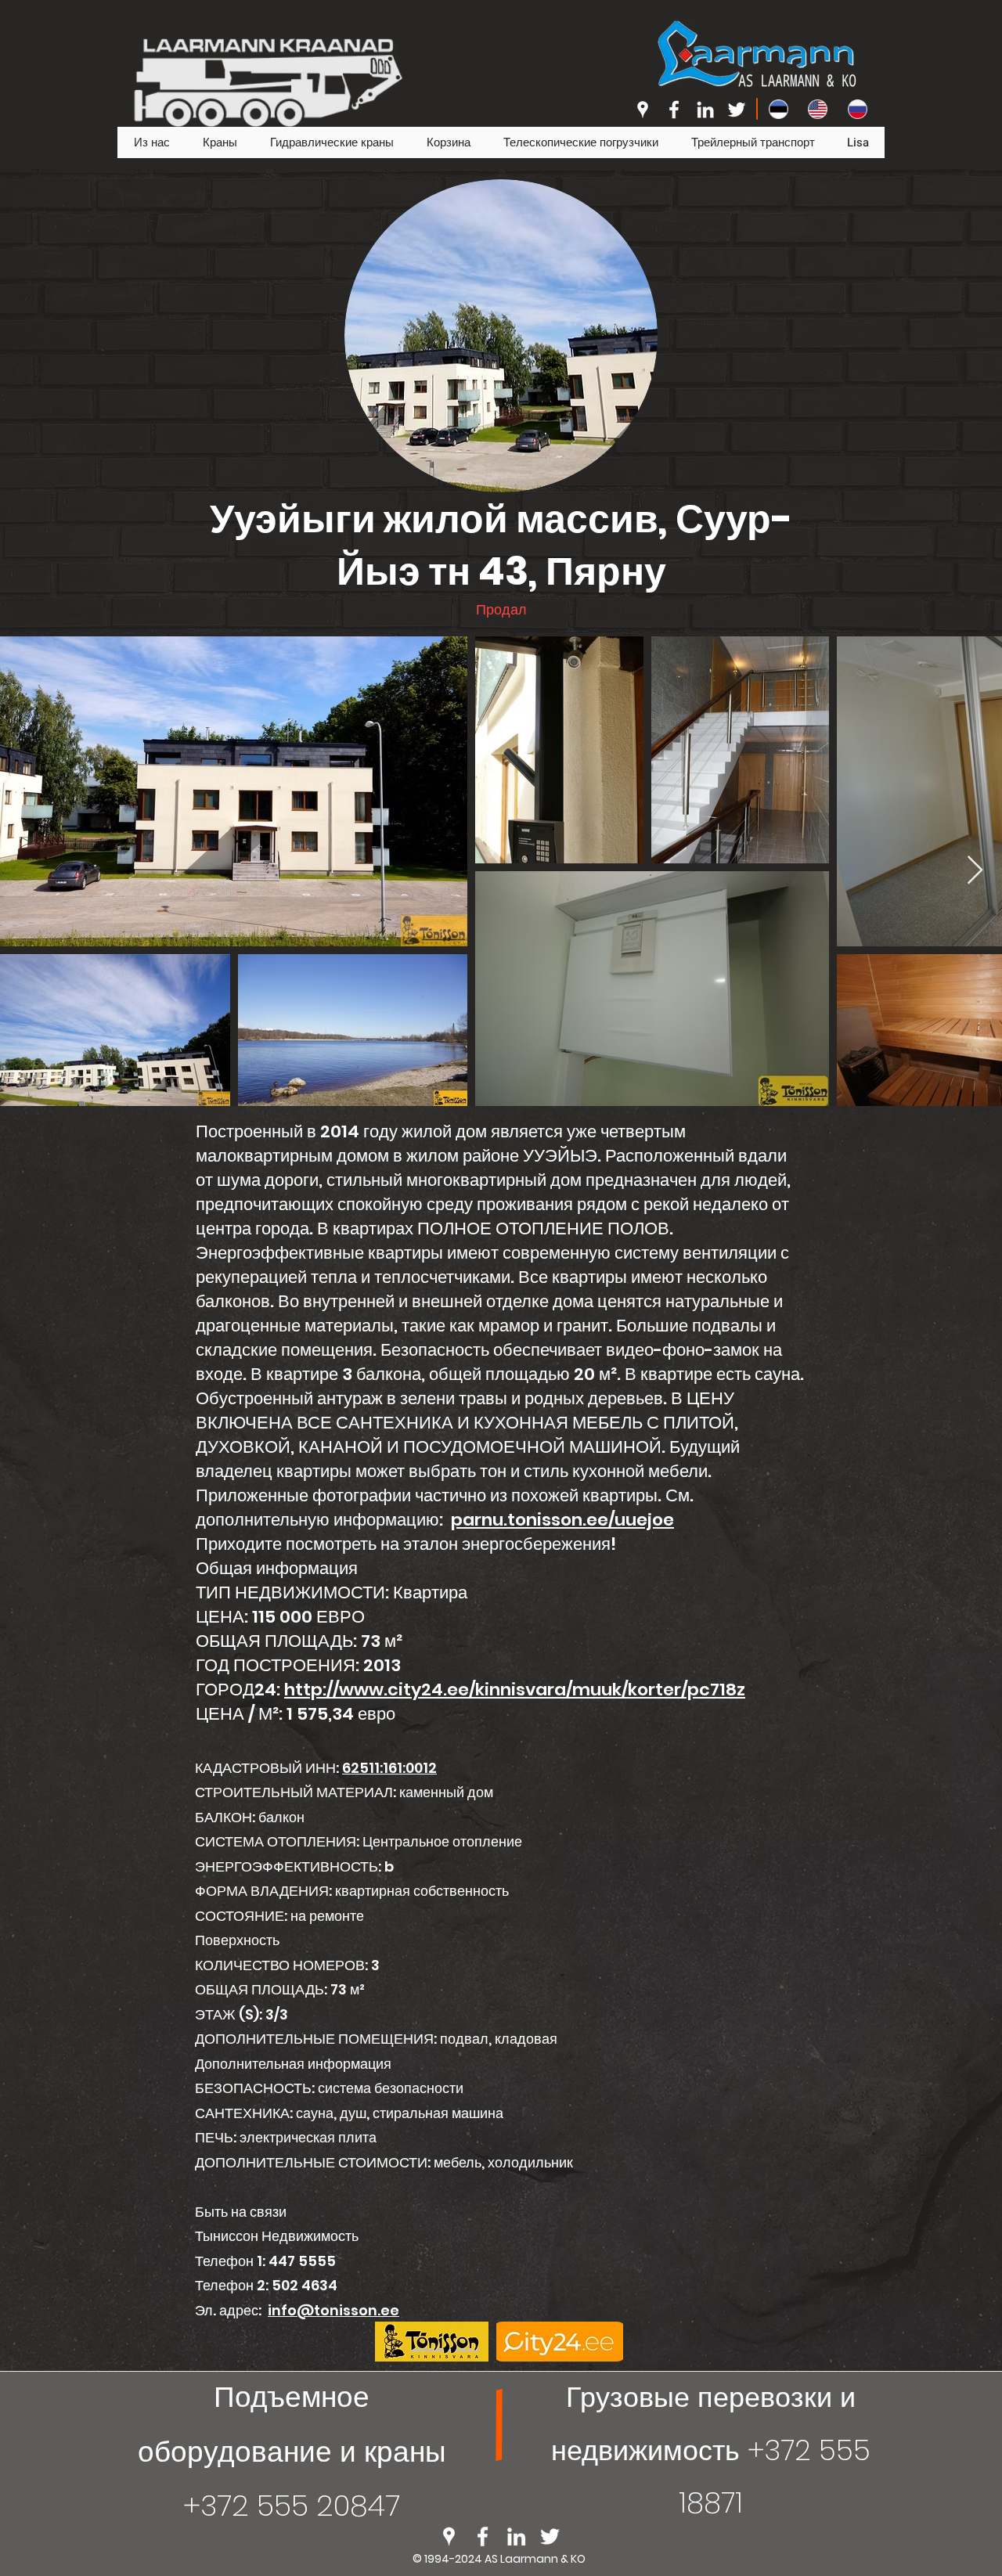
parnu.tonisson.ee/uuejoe (562, 1520)
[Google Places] (643, 110)
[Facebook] (674, 110)
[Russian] (856, 109)
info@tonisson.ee (333, 2310)
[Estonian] (777, 109)
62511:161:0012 (389, 1768)
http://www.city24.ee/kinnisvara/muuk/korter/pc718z (515, 1690)
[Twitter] (737, 110)
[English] (816, 109)
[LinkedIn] (705, 110)
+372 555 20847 (292, 2506)
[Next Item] (975, 871)
